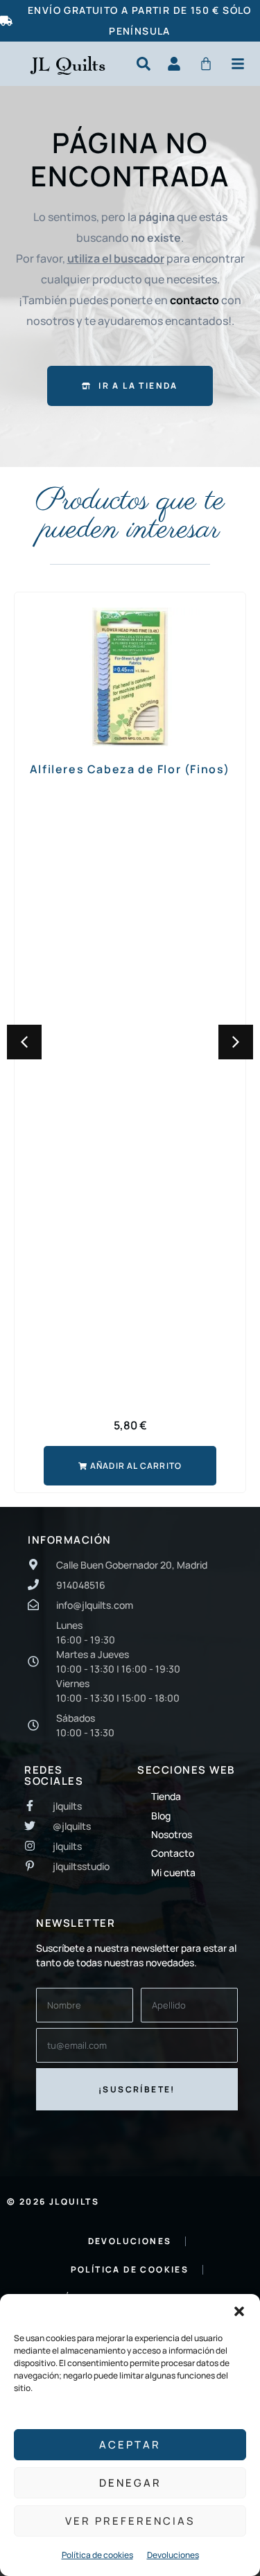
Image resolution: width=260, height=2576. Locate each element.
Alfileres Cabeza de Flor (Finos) (130, 769)
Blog (161, 1816)
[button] (239, 2311)
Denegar (130, 2483)
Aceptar (130, 2445)
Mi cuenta (173, 1872)
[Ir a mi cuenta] (174, 64)
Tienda (166, 1796)
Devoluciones (173, 2555)
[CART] (206, 64)
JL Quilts (68, 64)
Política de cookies (97, 2555)
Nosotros (172, 1834)
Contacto (173, 1853)
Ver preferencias (130, 2521)
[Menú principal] (238, 64)
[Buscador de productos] (144, 64)
